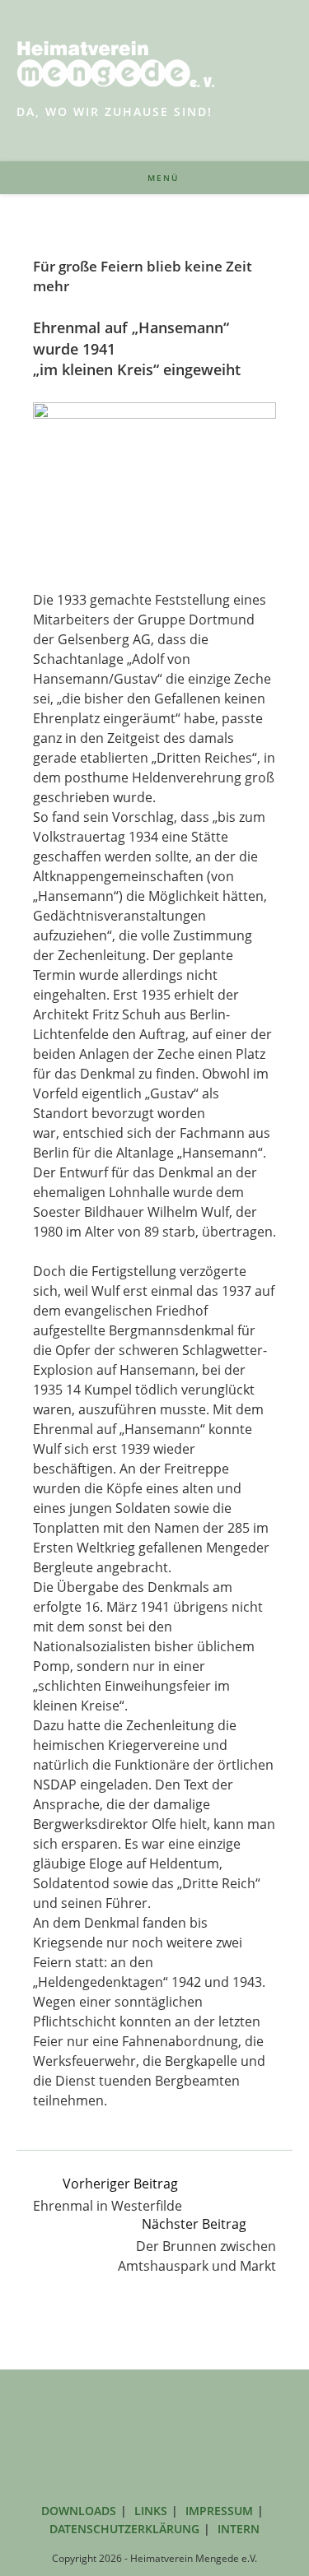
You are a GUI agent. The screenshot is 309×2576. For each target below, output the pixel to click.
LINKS (151, 2511)
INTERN (239, 2529)
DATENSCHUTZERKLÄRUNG (124, 2529)
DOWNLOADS (79, 2511)
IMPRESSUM (219, 2511)
